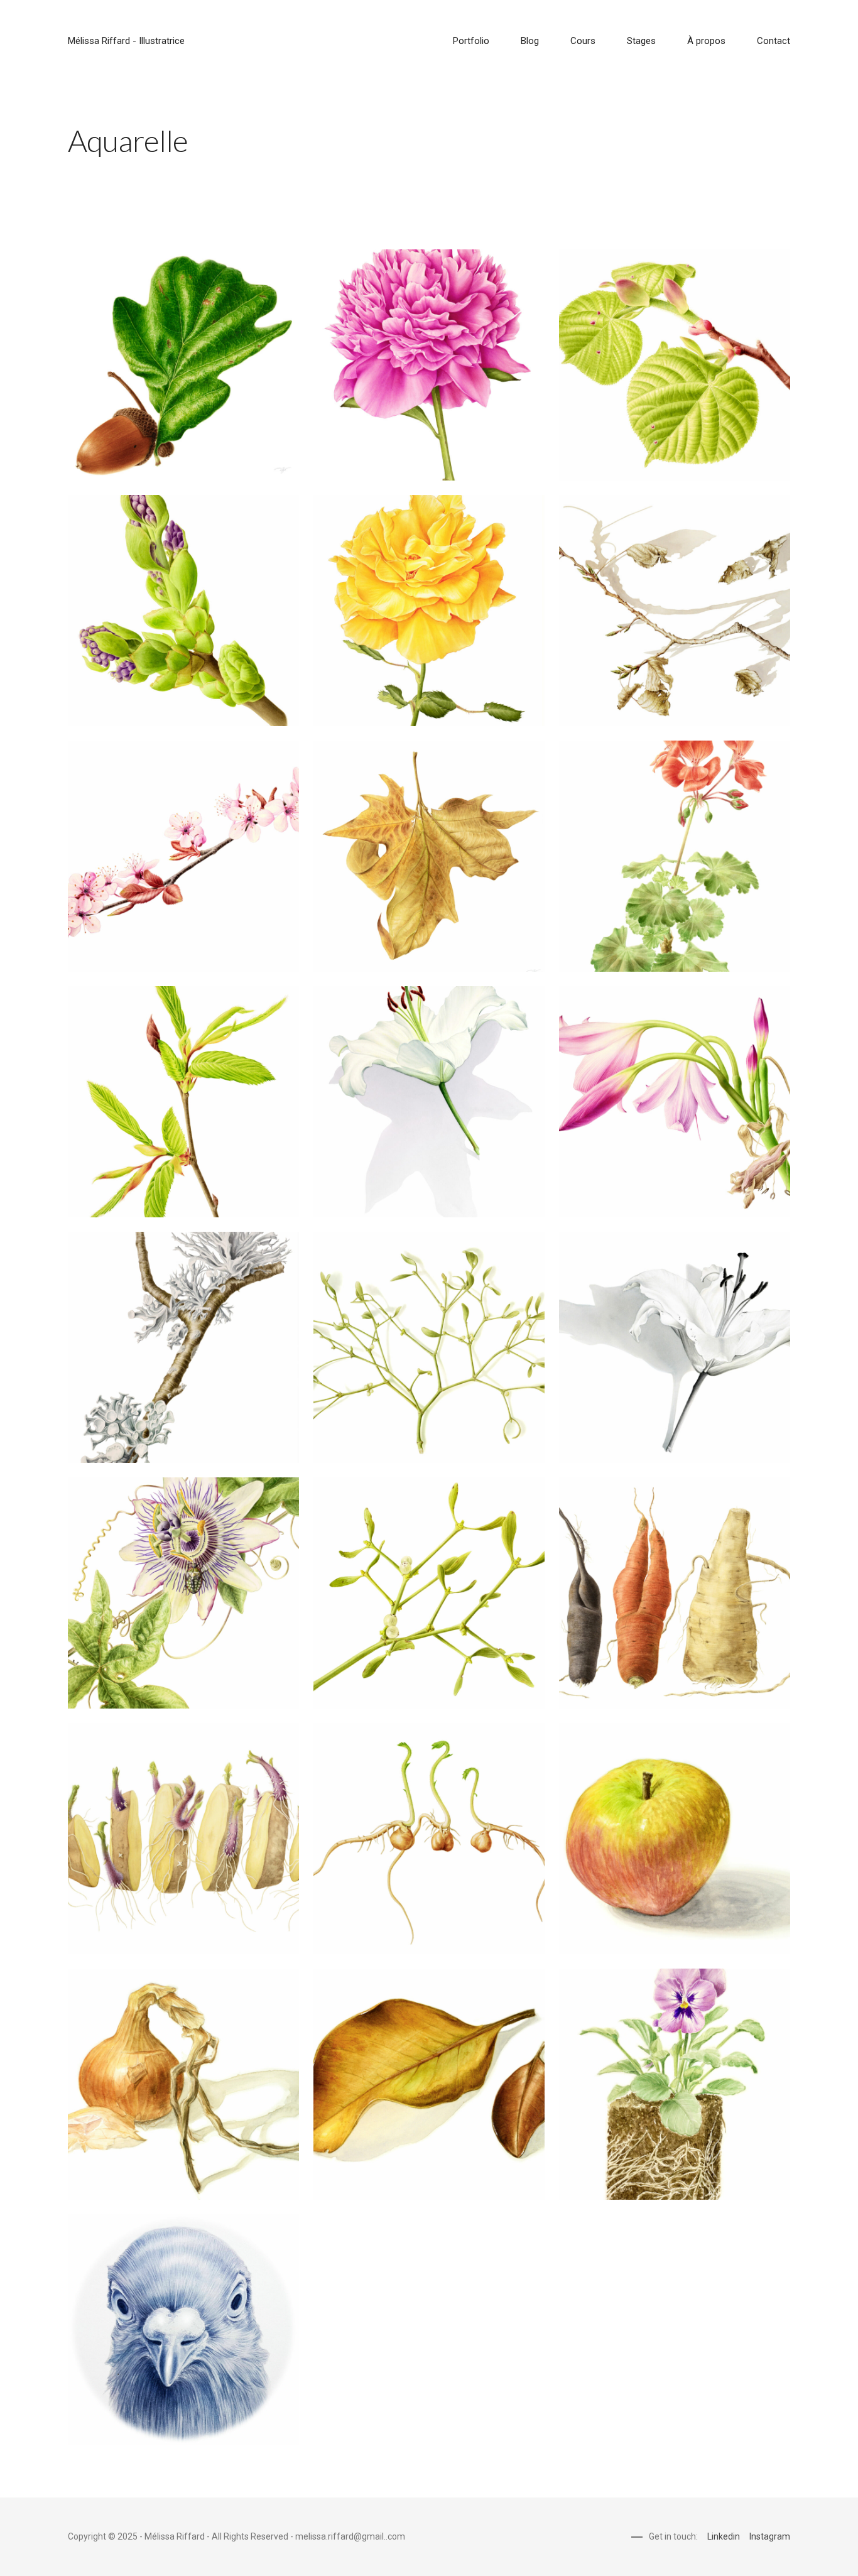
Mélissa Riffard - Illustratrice (126, 41)
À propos (706, 41)
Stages (641, 41)
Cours (583, 41)
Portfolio (471, 41)
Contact (774, 41)
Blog (530, 41)
